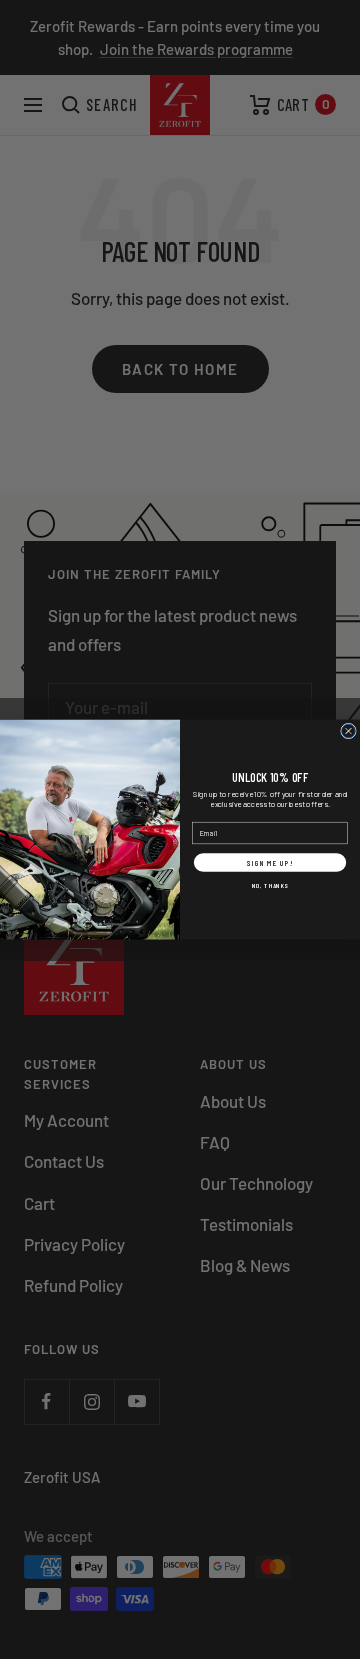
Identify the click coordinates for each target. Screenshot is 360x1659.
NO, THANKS (270, 885)
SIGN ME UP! (270, 862)
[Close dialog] (349, 731)
